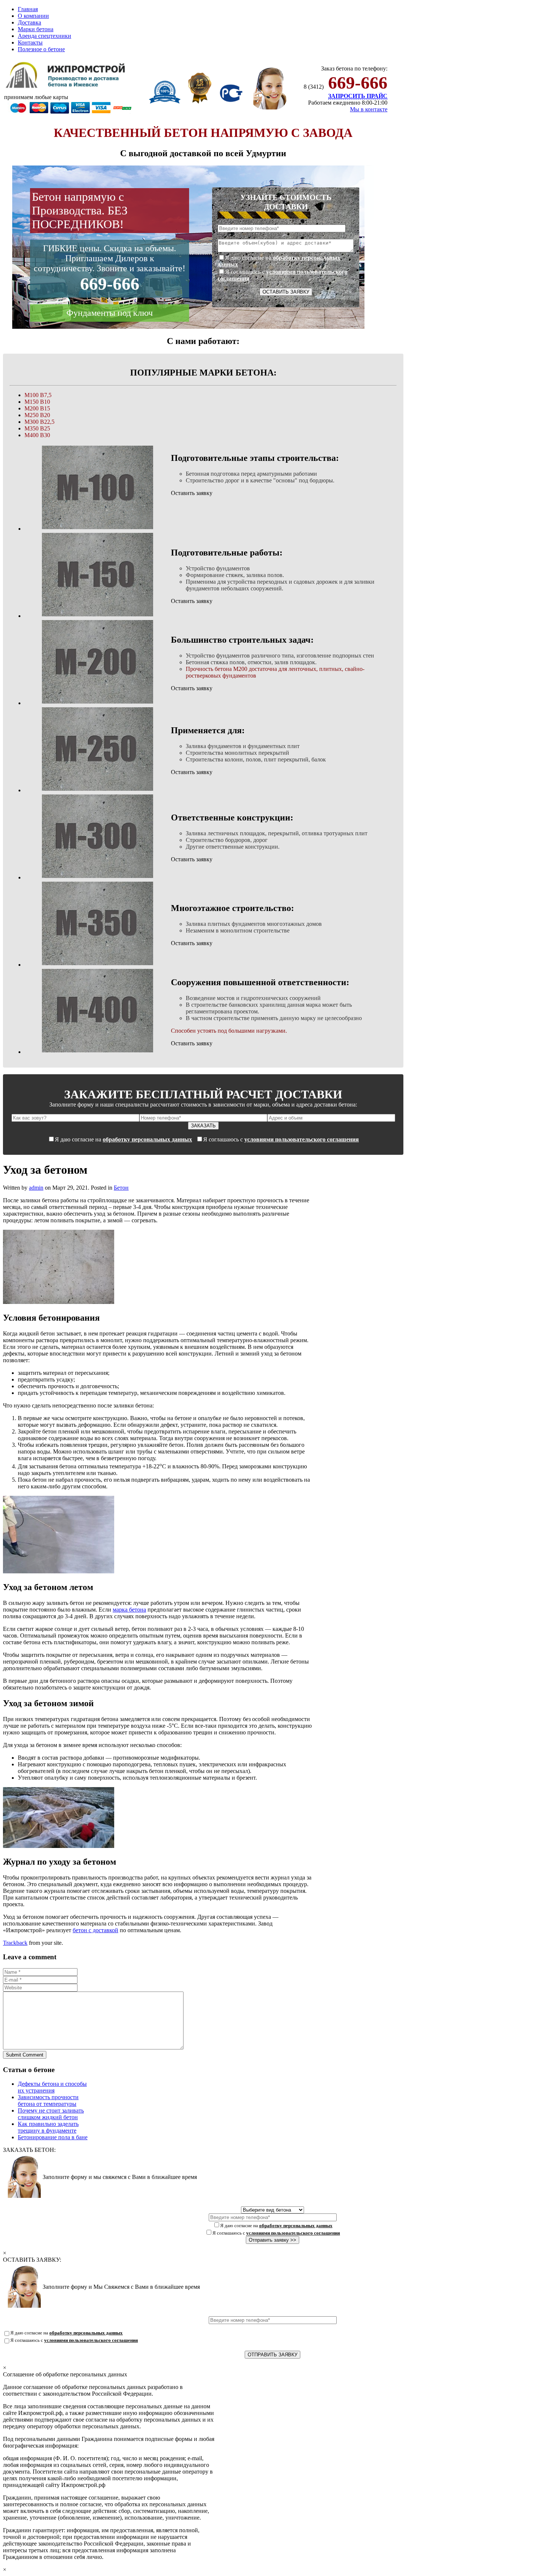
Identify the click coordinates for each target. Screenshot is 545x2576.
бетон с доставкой (95, 1930)
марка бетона (129, 1610)
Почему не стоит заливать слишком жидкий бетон (51, 2114)
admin (36, 1188)
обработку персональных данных (147, 1139)
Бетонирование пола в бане (53, 2137)
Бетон (121, 1188)
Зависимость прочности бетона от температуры (48, 2100)
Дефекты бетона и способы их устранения (52, 2087)
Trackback (15, 1943)
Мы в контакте (369, 109)
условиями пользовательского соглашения (302, 1139)
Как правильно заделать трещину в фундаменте (48, 2127)
